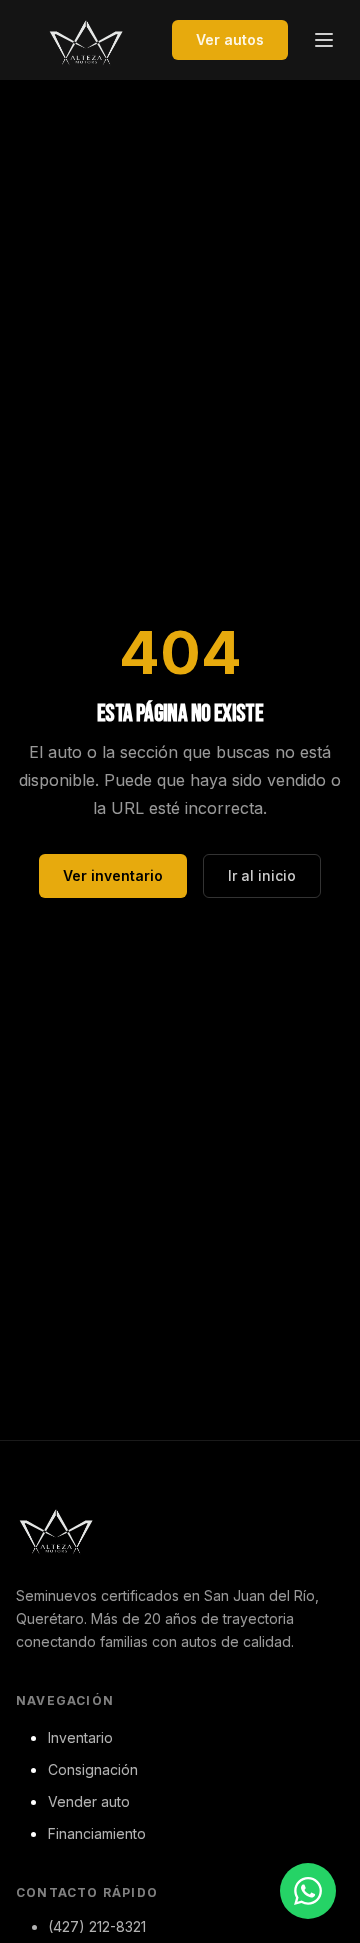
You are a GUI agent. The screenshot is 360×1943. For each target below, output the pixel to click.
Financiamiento (97, 1833)
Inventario (80, 1737)
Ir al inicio (262, 875)
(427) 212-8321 (97, 1926)
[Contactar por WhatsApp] (308, 1891)
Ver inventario (113, 875)
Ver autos (230, 39)
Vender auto (89, 1801)
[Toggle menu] (324, 40)
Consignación (93, 1769)
